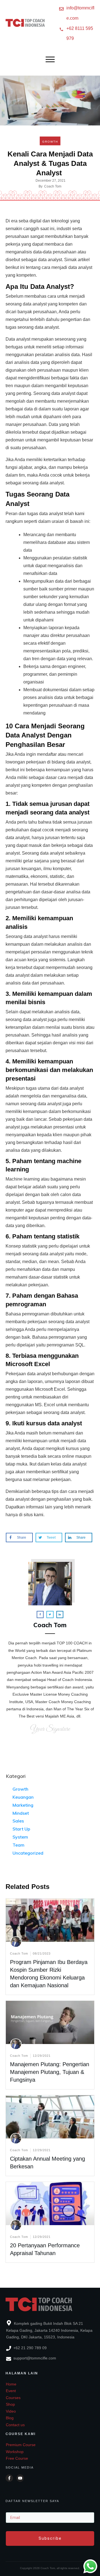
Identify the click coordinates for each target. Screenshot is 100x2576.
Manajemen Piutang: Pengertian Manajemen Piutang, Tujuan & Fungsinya (50, 2072)
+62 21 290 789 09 (30, 2348)
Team (18, 1845)
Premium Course (21, 2445)
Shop (10, 2404)
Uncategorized (28, 1853)
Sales (18, 1821)
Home (11, 2384)
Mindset (21, 1813)
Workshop (15, 2452)
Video (11, 2411)
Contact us (15, 2425)
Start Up (21, 1829)
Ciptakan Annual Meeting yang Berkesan (50, 2136)
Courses (13, 2398)
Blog (10, 2418)
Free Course (17, 2458)
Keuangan (23, 1797)
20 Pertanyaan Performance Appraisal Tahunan (50, 2222)
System (20, 1837)
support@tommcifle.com (35, 2358)
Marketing (23, 1805)
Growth (50, 142)
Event (11, 2391)
